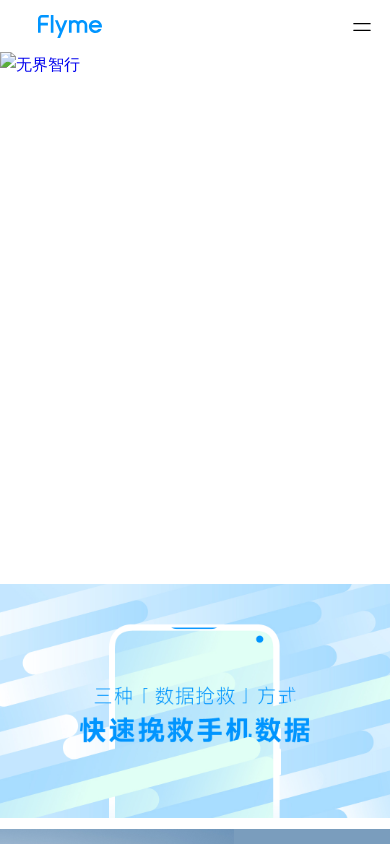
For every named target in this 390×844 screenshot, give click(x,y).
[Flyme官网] (60, 19)
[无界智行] (195, 64)
